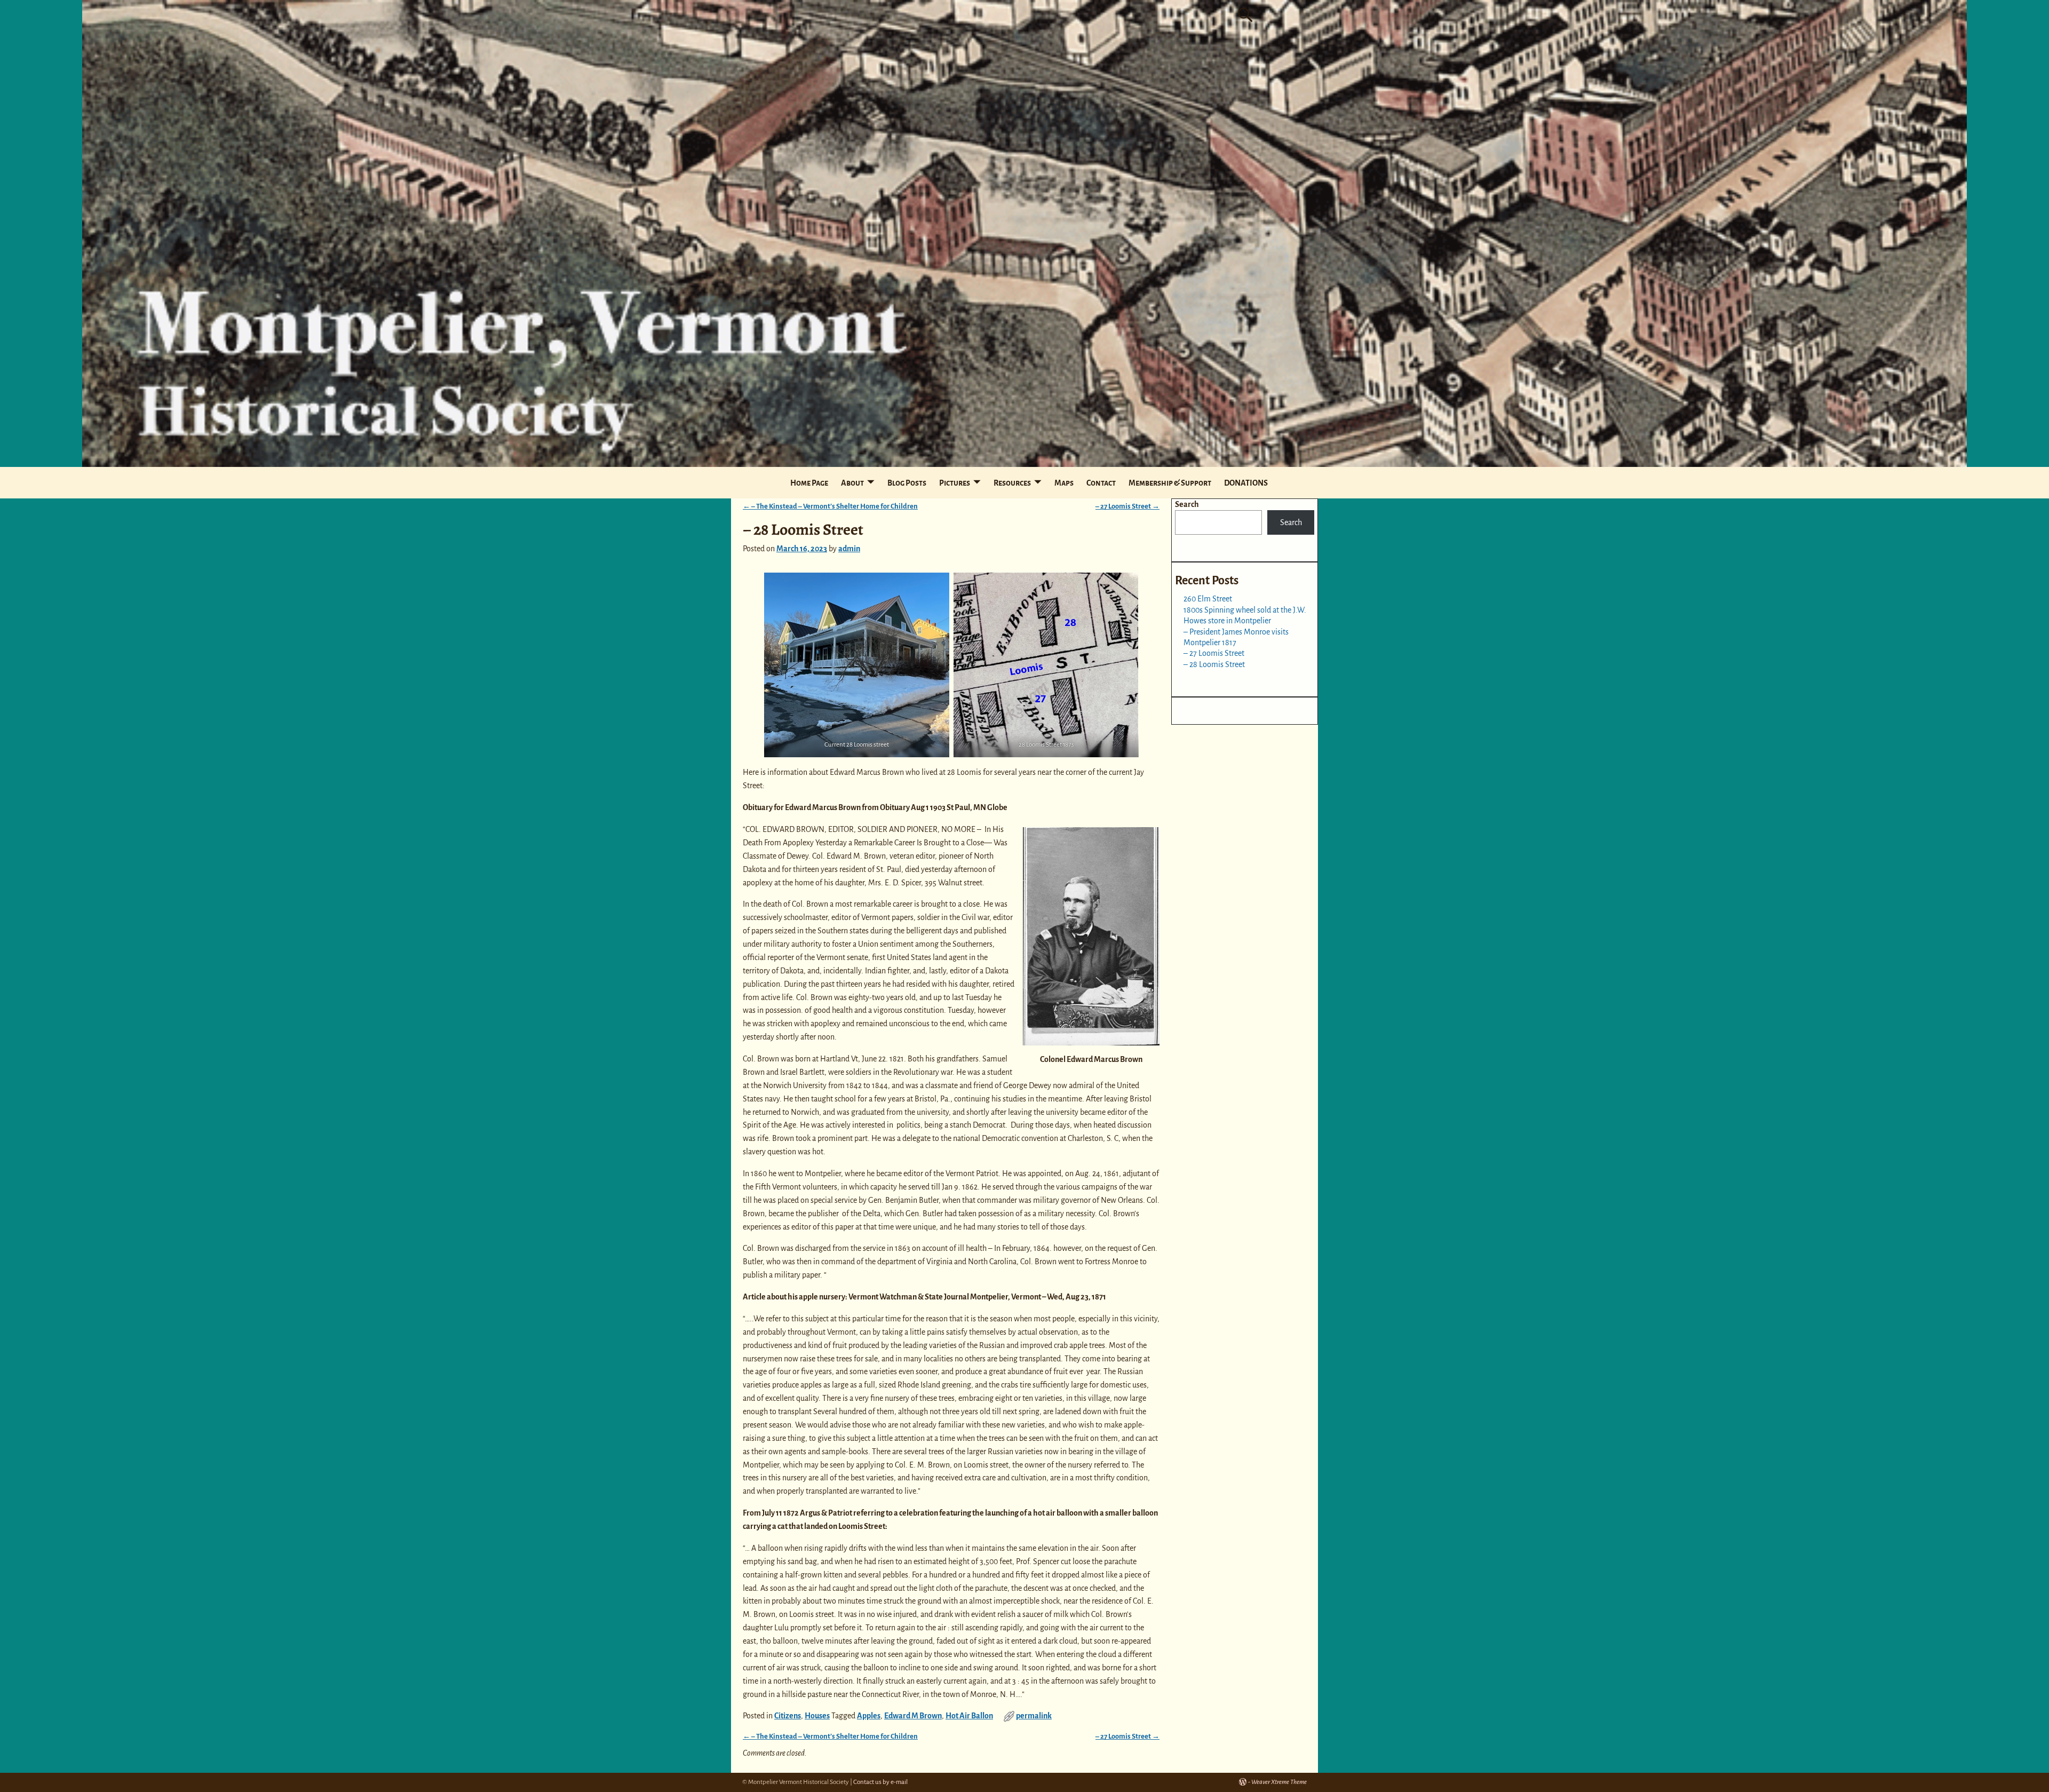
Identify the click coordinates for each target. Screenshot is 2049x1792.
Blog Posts (907, 483)
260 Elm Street (1208, 599)
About (852, 483)
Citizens (788, 1716)
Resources (1012, 483)
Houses (817, 1716)
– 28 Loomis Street (1214, 664)
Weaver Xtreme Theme (1279, 1782)
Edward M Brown (913, 1716)
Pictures (955, 483)
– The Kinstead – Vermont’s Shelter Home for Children (830, 506)
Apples (869, 1716)
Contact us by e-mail (880, 1782)
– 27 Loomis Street (1127, 506)
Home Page (809, 483)
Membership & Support (1170, 483)
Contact (1101, 483)
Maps (1064, 483)
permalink (1034, 1716)
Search (1187, 504)
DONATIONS (1246, 483)
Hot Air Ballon (969, 1716)
